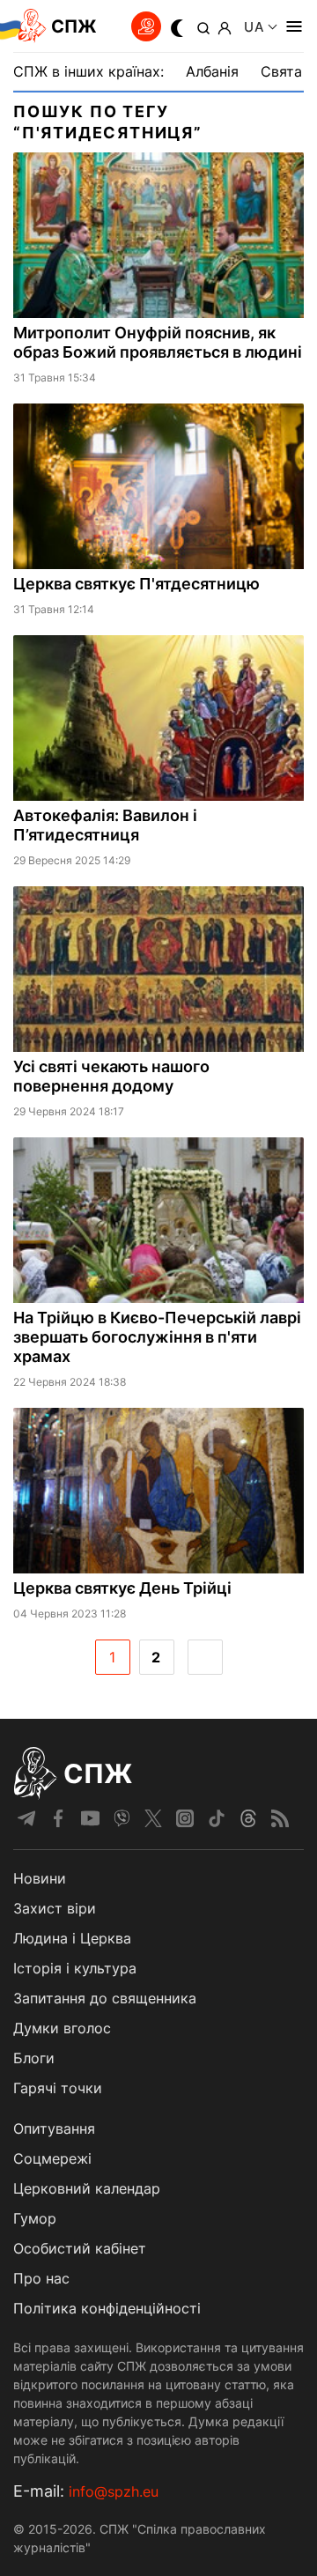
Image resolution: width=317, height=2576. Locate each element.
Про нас (41, 2278)
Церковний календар (87, 2188)
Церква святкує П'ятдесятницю (136, 584)
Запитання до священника (105, 1998)
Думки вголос (62, 2028)
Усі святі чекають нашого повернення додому (111, 1076)
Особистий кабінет (80, 2248)
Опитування (54, 2128)
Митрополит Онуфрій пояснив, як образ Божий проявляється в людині (158, 342)
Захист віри (55, 1908)
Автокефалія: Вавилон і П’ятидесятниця (105, 825)
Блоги (34, 2058)
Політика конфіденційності (107, 2308)
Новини (40, 1878)
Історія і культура (75, 1968)
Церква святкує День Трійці (122, 1588)
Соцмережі (52, 2158)
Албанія (212, 71)
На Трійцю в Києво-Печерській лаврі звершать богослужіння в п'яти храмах (157, 1337)
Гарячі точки (58, 2088)
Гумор (35, 2218)
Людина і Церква (72, 1938)
